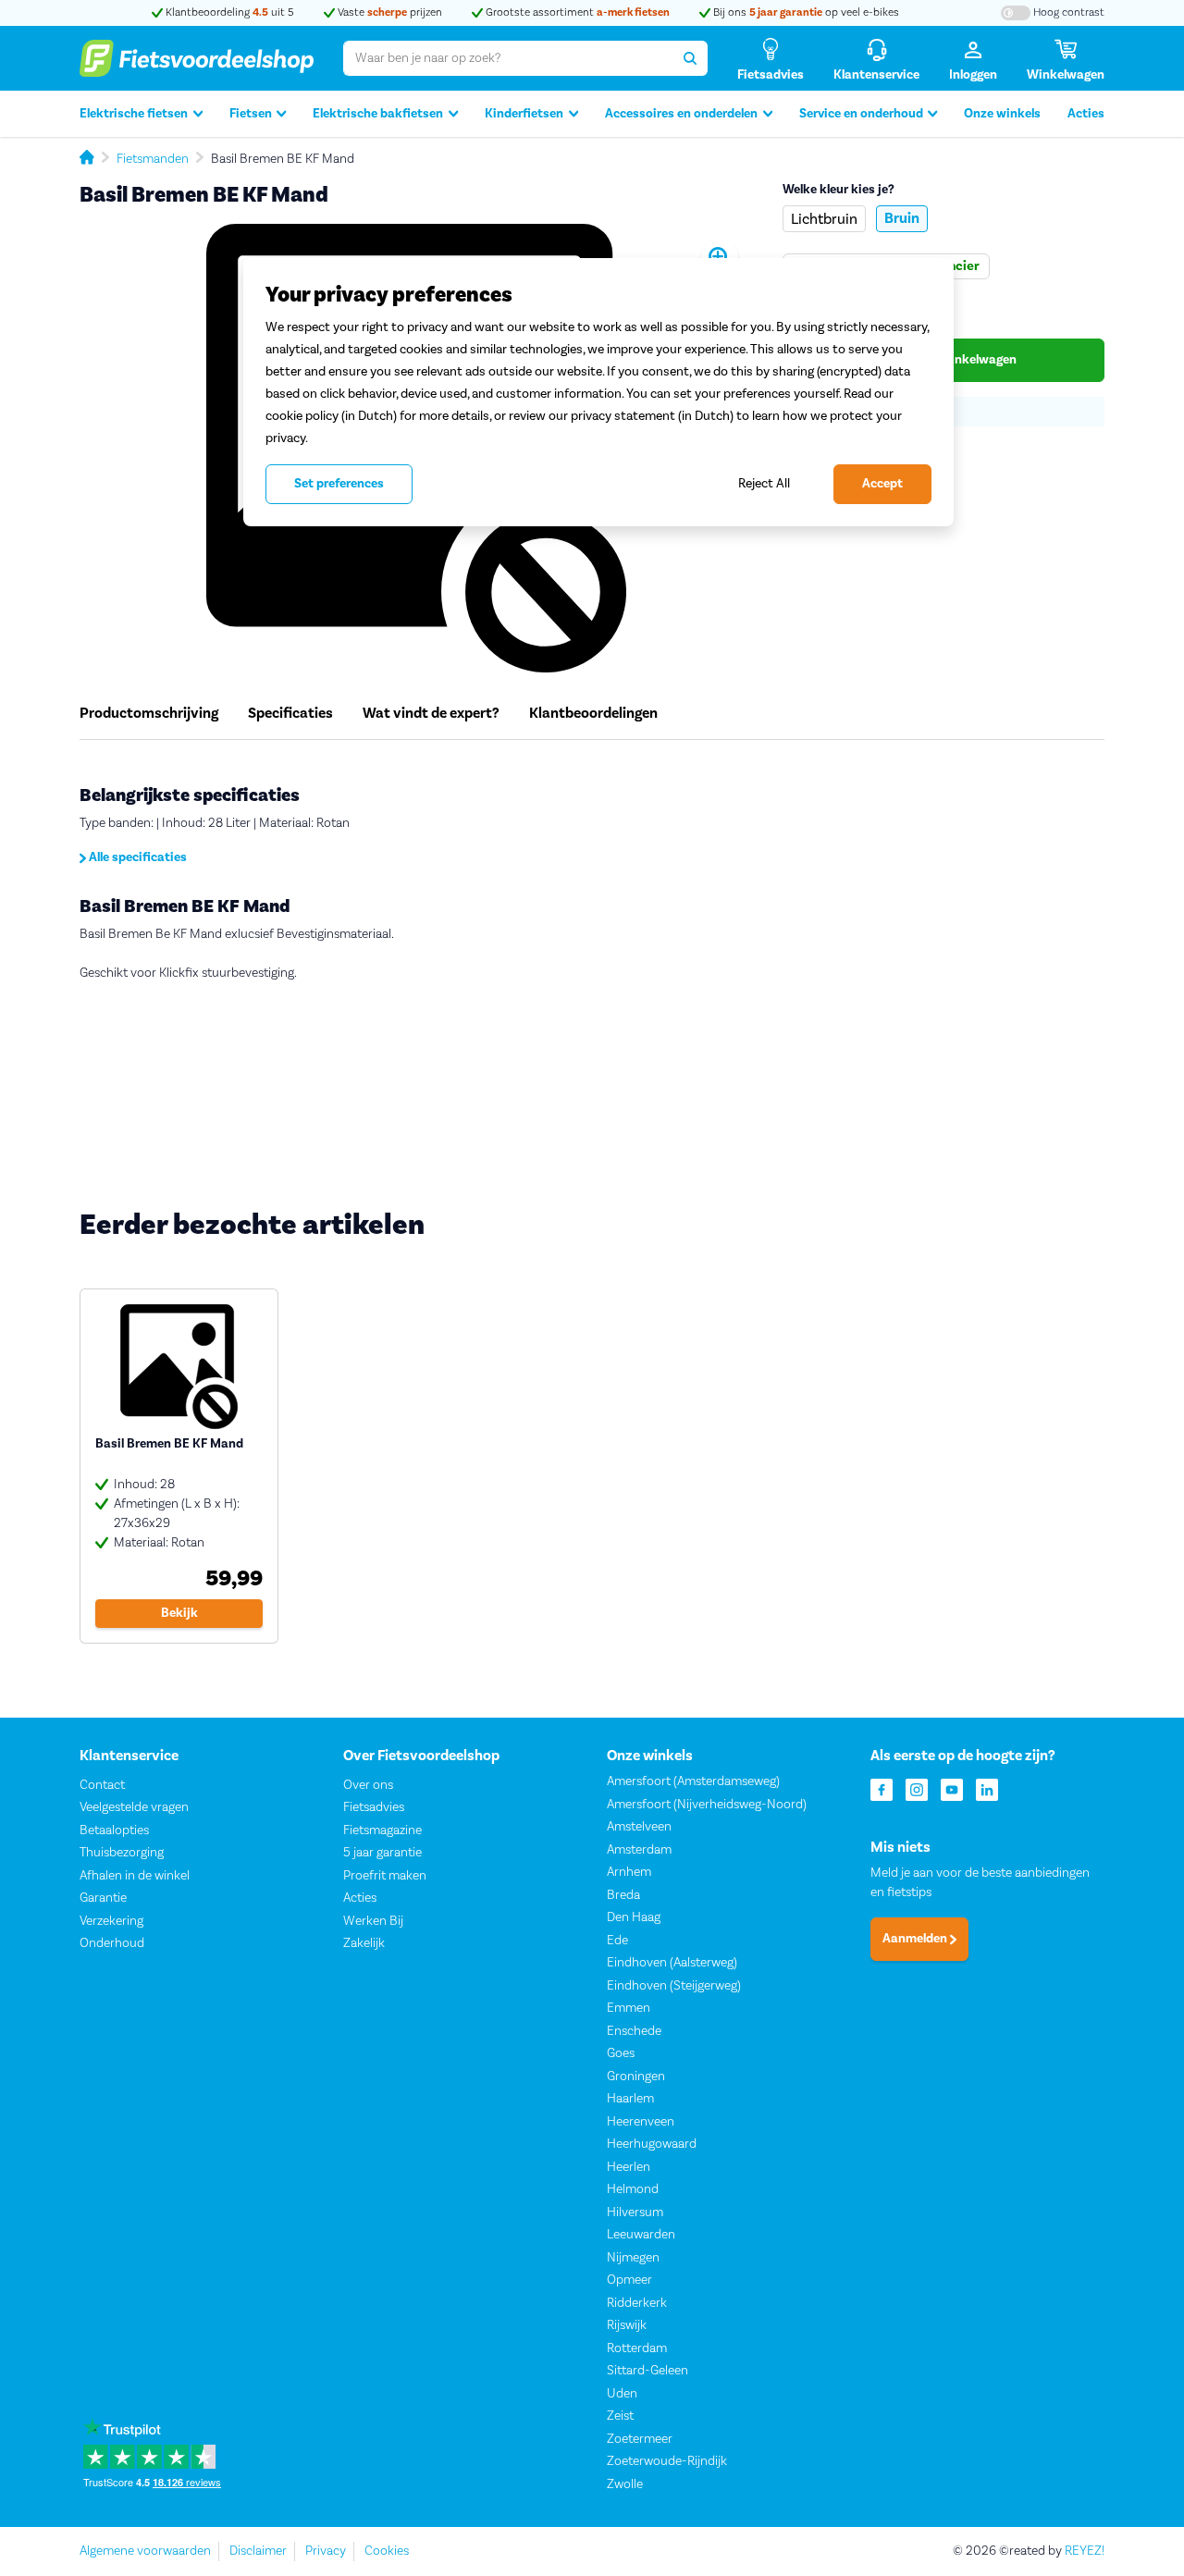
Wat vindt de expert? (431, 713)
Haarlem (630, 2099)
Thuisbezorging (122, 1853)
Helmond (633, 2189)
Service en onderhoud (861, 114)
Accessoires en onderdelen (681, 114)
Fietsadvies (374, 1807)
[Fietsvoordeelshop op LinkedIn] (987, 1788)
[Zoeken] (690, 58)
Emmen (629, 2008)
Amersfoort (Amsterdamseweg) (693, 1781)
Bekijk (179, 1613)
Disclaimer (258, 2551)
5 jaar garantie (382, 1853)
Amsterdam (639, 1850)
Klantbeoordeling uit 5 (228, 12)
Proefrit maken (385, 1876)
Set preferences (339, 484)
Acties (1086, 114)
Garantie (103, 1898)
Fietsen (251, 114)
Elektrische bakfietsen (378, 114)
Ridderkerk (637, 2303)
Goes (621, 2053)
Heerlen (629, 2167)
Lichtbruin (824, 219)
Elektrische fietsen (134, 114)
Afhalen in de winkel (135, 1876)
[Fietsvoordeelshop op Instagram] (917, 1788)
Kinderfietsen (524, 114)
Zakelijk (364, 1943)
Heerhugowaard (652, 2144)
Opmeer (629, 2280)
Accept (882, 484)
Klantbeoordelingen (593, 713)
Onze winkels (1002, 114)
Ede (617, 1941)
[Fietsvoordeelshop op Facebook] (882, 1788)
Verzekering (111, 1921)
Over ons (368, 1785)
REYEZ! (1085, 2551)
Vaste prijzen (388, 12)
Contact (102, 1785)
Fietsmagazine (382, 1830)
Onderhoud (112, 1943)
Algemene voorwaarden (145, 2551)
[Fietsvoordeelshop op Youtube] (952, 1788)
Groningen (636, 2077)
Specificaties (290, 713)
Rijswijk (627, 2325)
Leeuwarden (641, 2235)
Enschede (634, 2031)
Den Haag (634, 1917)
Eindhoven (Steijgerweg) (674, 1986)
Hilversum (635, 2212)
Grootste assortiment (576, 12)
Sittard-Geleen (647, 2371)
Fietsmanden (153, 159)
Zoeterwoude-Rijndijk (667, 2461)
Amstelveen (639, 1827)
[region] (598, 392)
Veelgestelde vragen (134, 1807)
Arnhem (629, 1872)
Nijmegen (633, 2258)
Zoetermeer (640, 2439)
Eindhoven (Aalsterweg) (672, 1963)
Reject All (764, 483)
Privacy (326, 2551)
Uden (622, 2394)
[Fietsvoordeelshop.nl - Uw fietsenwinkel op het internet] (197, 58)
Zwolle (625, 2484)
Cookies (387, 2551)
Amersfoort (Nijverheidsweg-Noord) (707, 1805)
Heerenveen (641, 2122)
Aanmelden (916, 1939)
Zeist (620, 2416)
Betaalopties (114, 1830)
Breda (623, 1895)
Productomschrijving (149, 713)
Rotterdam (637, 2348)
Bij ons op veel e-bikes (805, 12)
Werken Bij (373, 1921)
